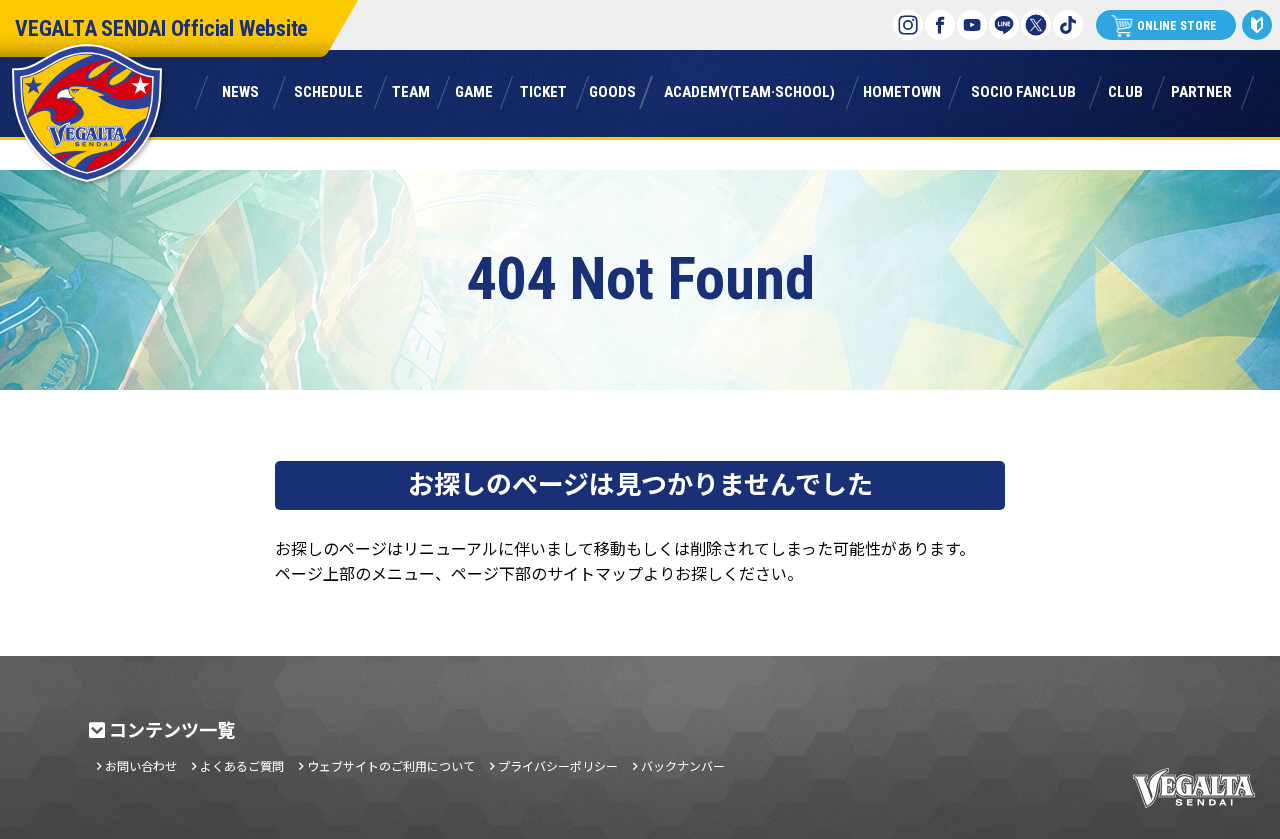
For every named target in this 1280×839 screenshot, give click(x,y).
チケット (543, 91)
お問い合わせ (141, 766)
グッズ (612, 91)
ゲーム (473, 91)
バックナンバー (683, 766)
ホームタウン (902, 91)
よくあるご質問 (242, 766)
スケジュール (328, 91)
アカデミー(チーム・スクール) (749, 91)
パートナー (1201, 91)
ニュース (240, 91)
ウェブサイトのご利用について (391, 766)
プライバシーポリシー (558, 766)
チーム (410, 91)
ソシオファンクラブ (1023, 91)
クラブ (1125, 91)
